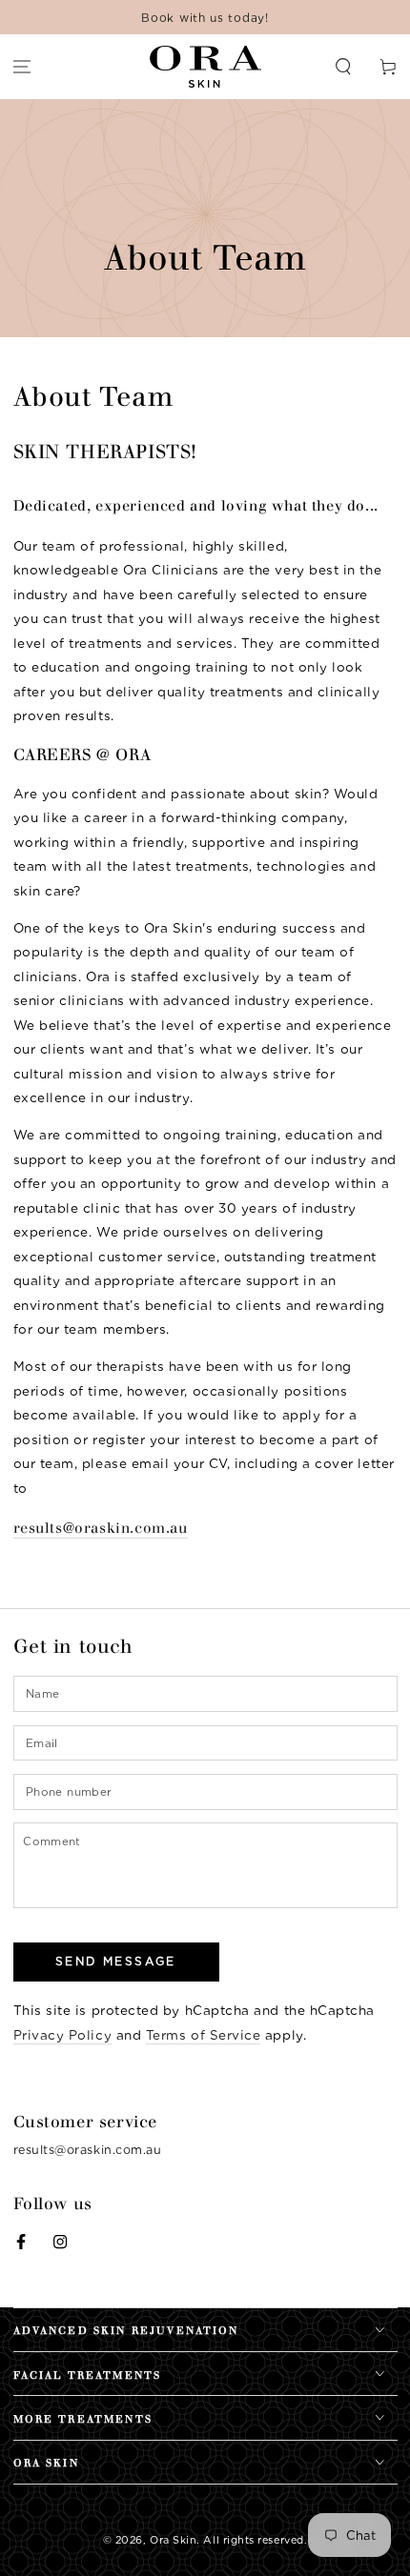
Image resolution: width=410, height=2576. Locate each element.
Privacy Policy (63, 2035)
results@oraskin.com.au (101, 1528)
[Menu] (22, 67)
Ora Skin (173, 2540)
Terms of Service (204, 2035)
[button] (343, 67)
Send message (116, 1961)
